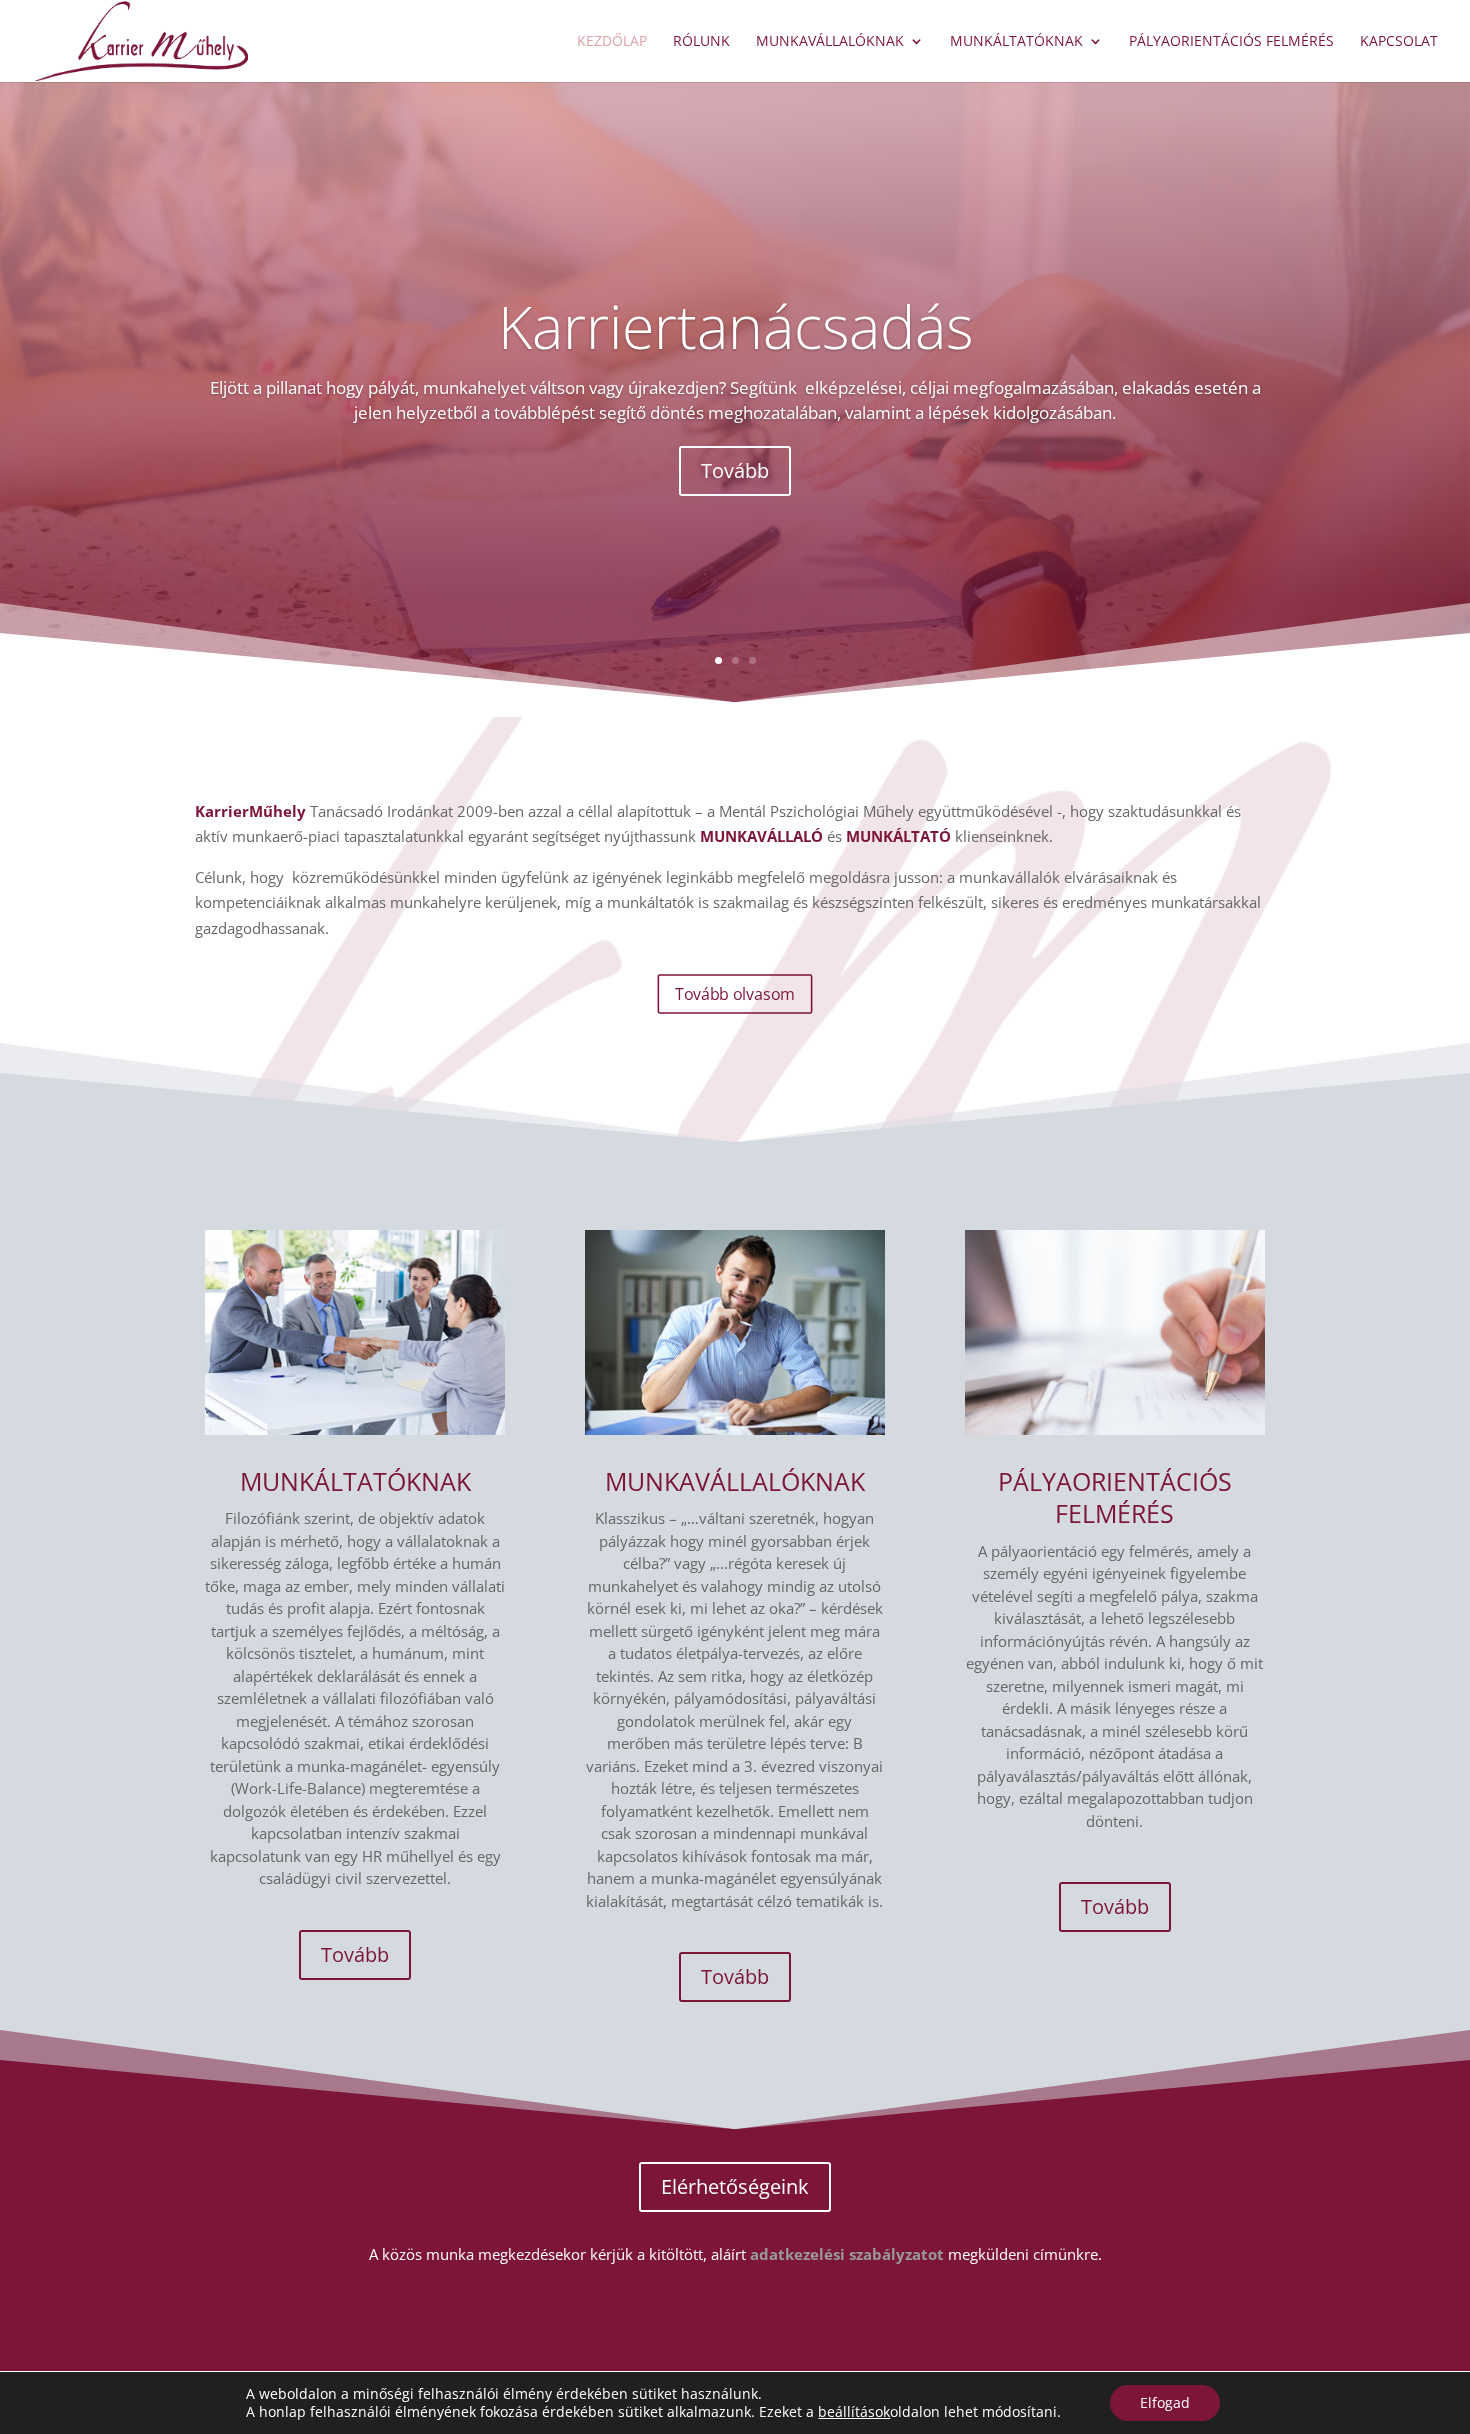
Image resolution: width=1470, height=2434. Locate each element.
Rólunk (701, 42)
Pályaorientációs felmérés (1231, 42)
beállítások (854, 2412)
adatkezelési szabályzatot (847, 2254)
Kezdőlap (612, 42)
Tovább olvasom (735, 993)
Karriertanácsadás (735, 326)
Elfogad (1165, 2402)
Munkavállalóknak (830, 42)
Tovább (735, 470)
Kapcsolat (1399, 42)
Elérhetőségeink (735, 2186)
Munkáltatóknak (1016, 42)
